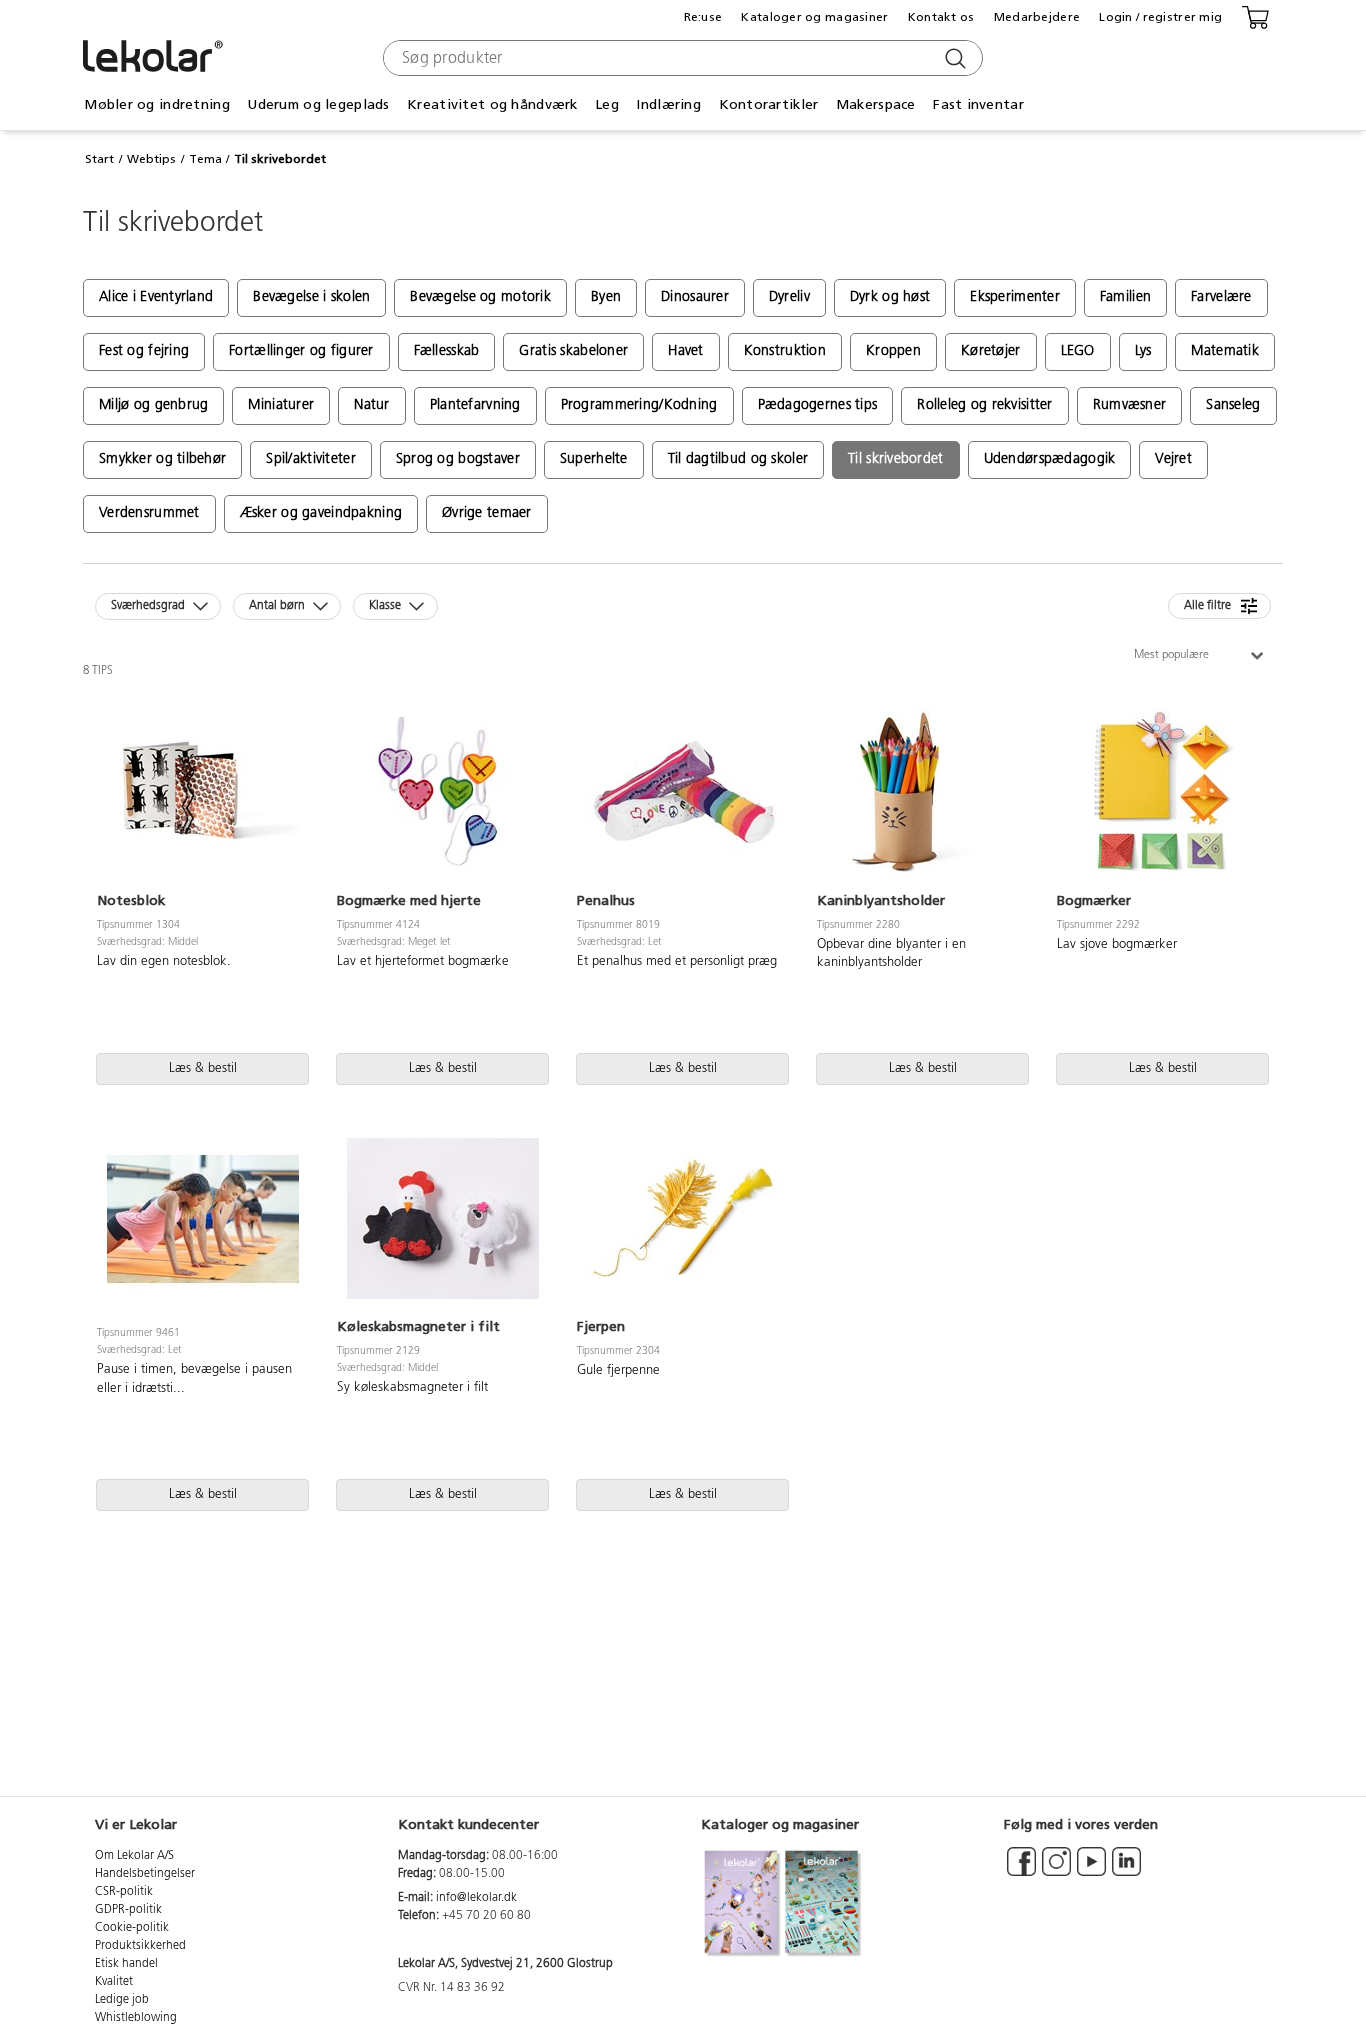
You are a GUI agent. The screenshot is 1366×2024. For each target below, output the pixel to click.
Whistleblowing (136, 2018)
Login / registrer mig (1160, 17)
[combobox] (680, 58)
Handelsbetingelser (145, 1874)
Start (99, 159)
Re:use (703, 17)
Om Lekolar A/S (134, 1856)
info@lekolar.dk (476, 1898)
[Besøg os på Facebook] (1021, 1871)
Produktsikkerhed (140, 1946)
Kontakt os (941, 17)
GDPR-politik (128, 1910)
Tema (205, 159)
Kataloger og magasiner (814, 17)
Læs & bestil (203, 1068)
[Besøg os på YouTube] (1091, 1871)
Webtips (151, 159)
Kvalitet (114, 1982)
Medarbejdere (1037, 17)
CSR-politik (124, 1892)
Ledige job (122, 2000)
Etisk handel (126, 1964)
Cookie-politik (132, 1928)
